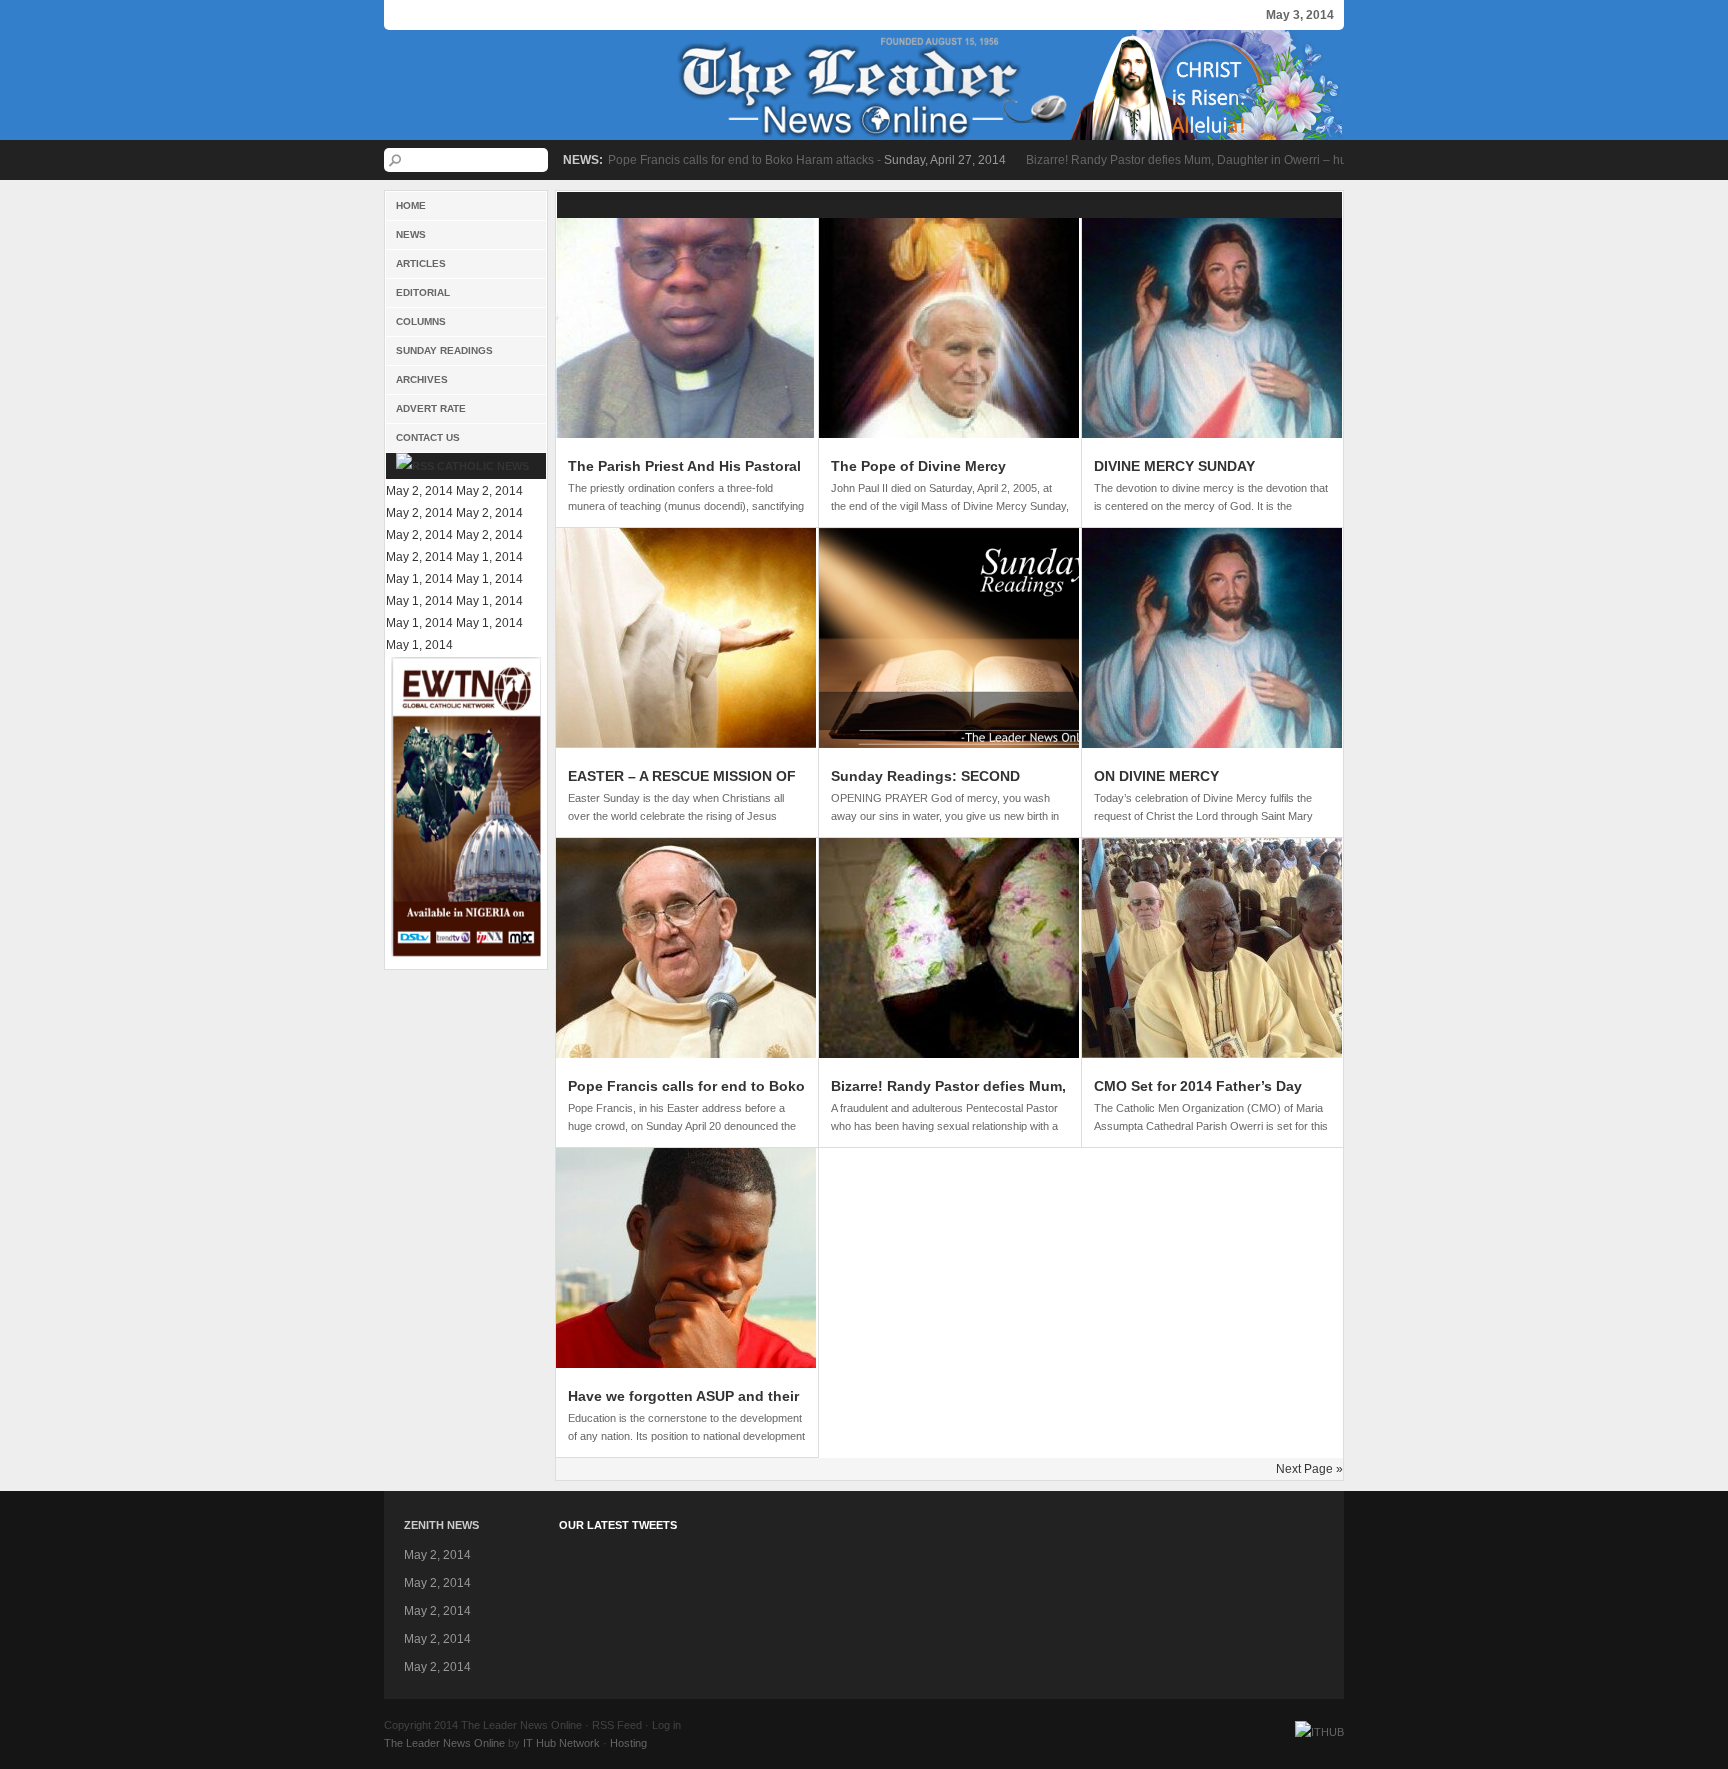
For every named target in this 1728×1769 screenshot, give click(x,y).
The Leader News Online (864, 85)
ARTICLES (421, 263)
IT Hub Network (561, 1743)
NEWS (411, 234)
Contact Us (428, 437)
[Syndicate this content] (415, 466)
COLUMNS (421, 321)
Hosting (628, 1743)
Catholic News (483, 466)
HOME (411, 205)
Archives (422, 379)
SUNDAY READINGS (444, 350)
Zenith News (441, 1525)
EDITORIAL (423, 292)
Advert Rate (431, 408)
